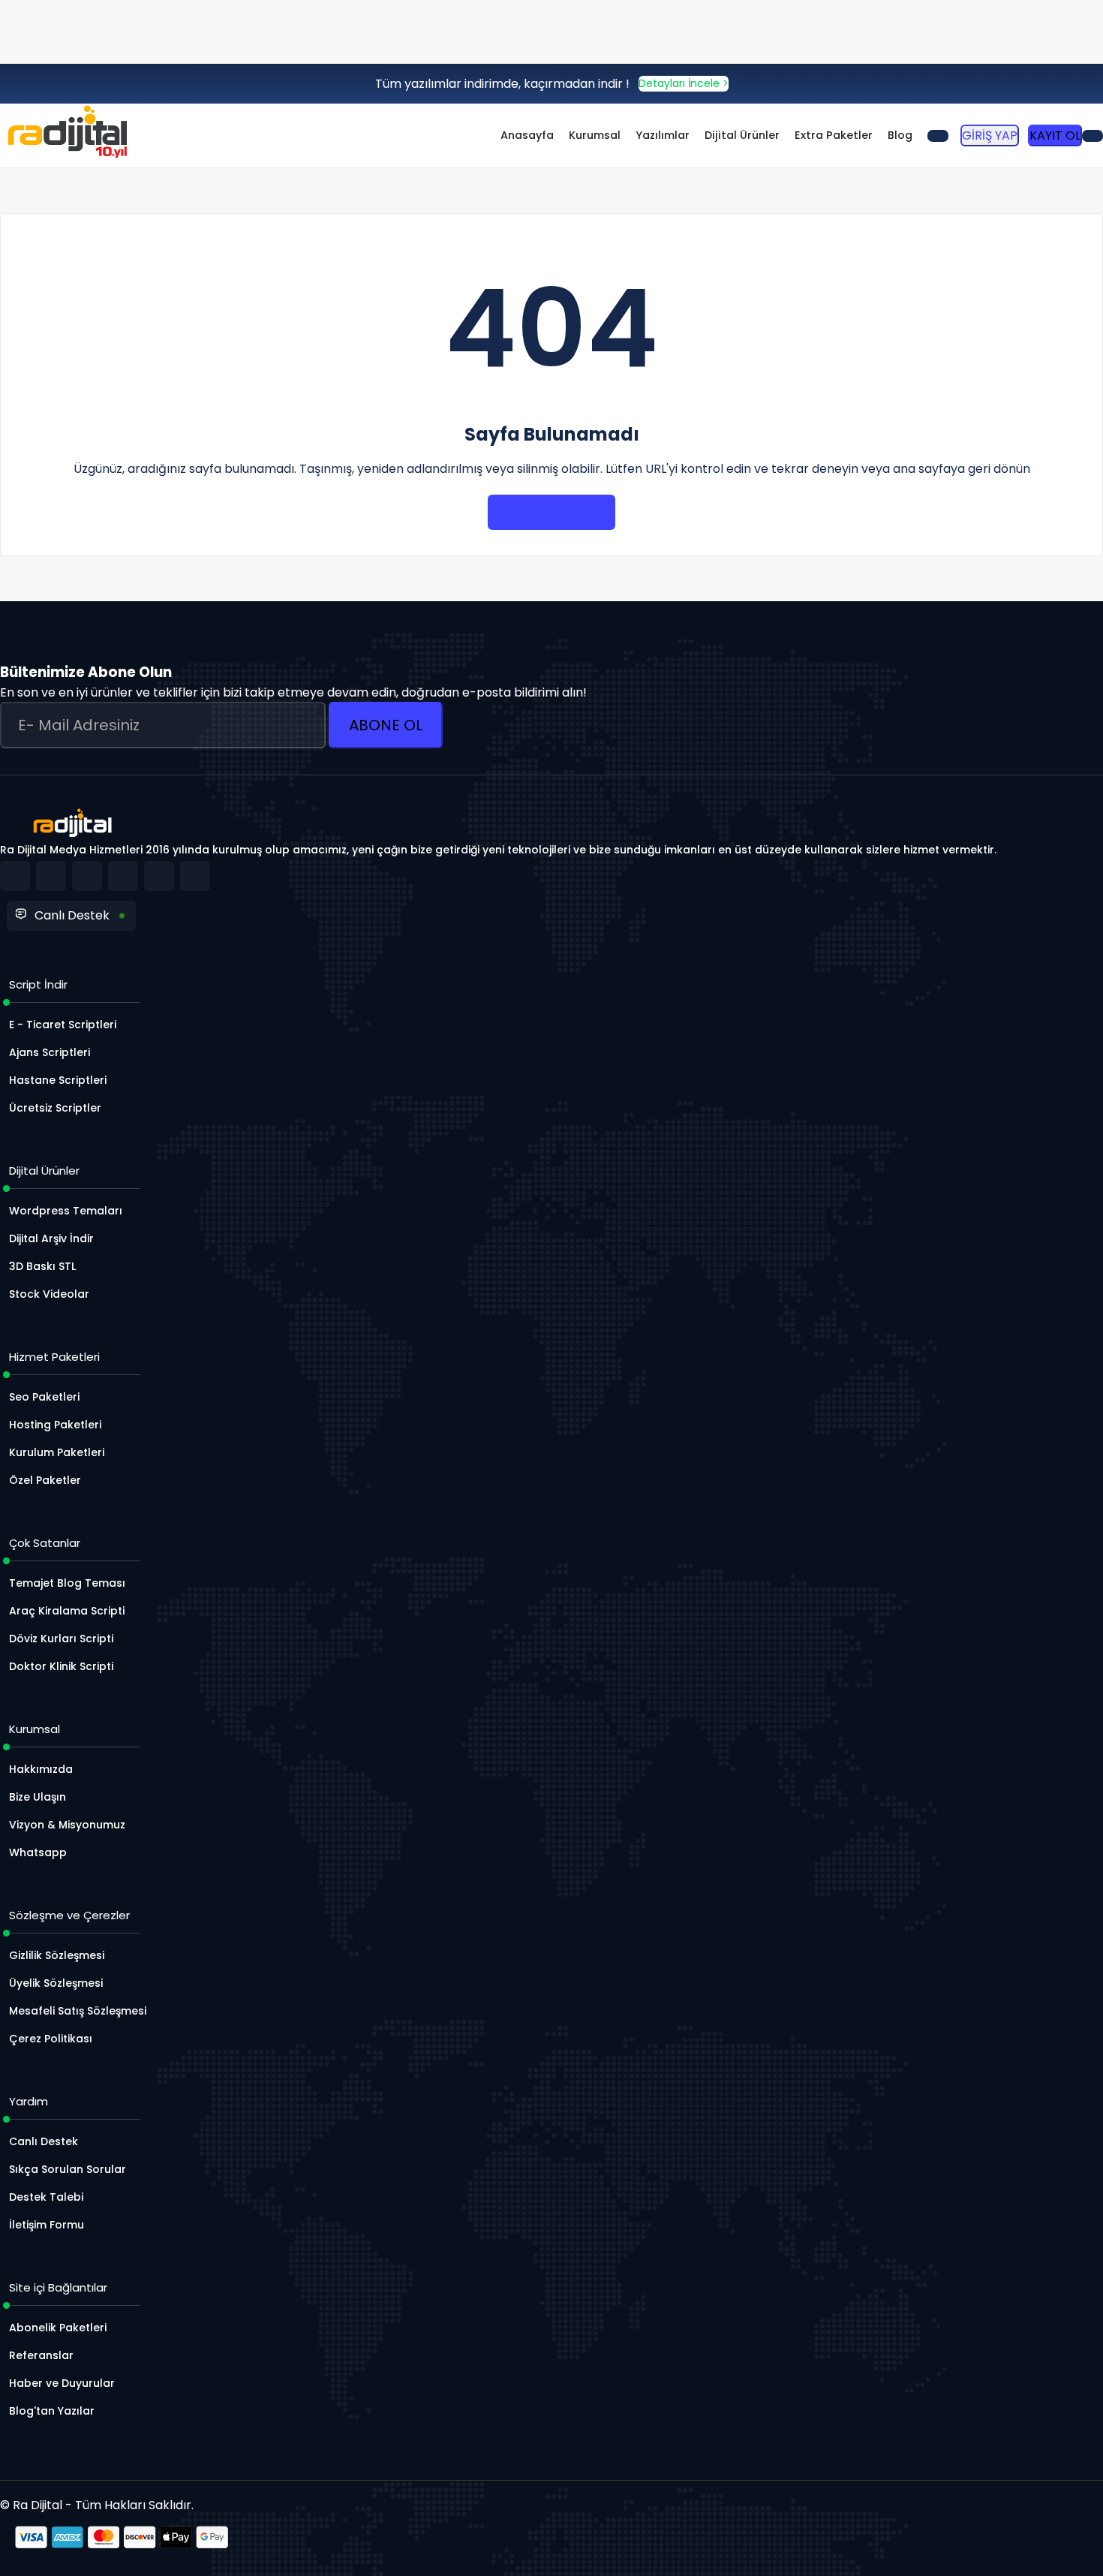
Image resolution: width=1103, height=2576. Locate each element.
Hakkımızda (41, 1769)
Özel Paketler (45, 1480)
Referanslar (41, 2355)
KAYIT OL (1055, 135)
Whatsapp (38, 1852)
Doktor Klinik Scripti (61, 1666)
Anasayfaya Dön (553, 512)
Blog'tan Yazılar (52, 2411)
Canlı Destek (72, 915)
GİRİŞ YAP (990, 135)
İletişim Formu (47, 2225)
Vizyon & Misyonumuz (67, 1825)
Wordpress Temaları (66, 1211)
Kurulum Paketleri (57, 1452)
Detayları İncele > (684, 83)
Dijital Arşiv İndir (51, 1238)
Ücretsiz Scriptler (55, 1108)
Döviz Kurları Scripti (61, 1639)
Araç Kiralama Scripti (67, 1611)
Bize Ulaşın (38, 1797)
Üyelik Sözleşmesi (56, 1983)
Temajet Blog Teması (67, 1583)
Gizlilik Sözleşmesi (57, 1955)
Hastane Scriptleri (58, 1080)
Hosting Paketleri (55, 1425)
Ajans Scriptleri (50, 1052)
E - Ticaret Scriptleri (63, 1025)
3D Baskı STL (42, 1266)
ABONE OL (386, 725)
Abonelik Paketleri (58, 2328)
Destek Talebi (46, 2197)
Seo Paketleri (44, 1397)
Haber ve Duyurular (62, 2383)
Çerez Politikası (51, 2039)
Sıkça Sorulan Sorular (68, 2169)
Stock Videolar (49, 1294)
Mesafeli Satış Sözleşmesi (78, 2011)
